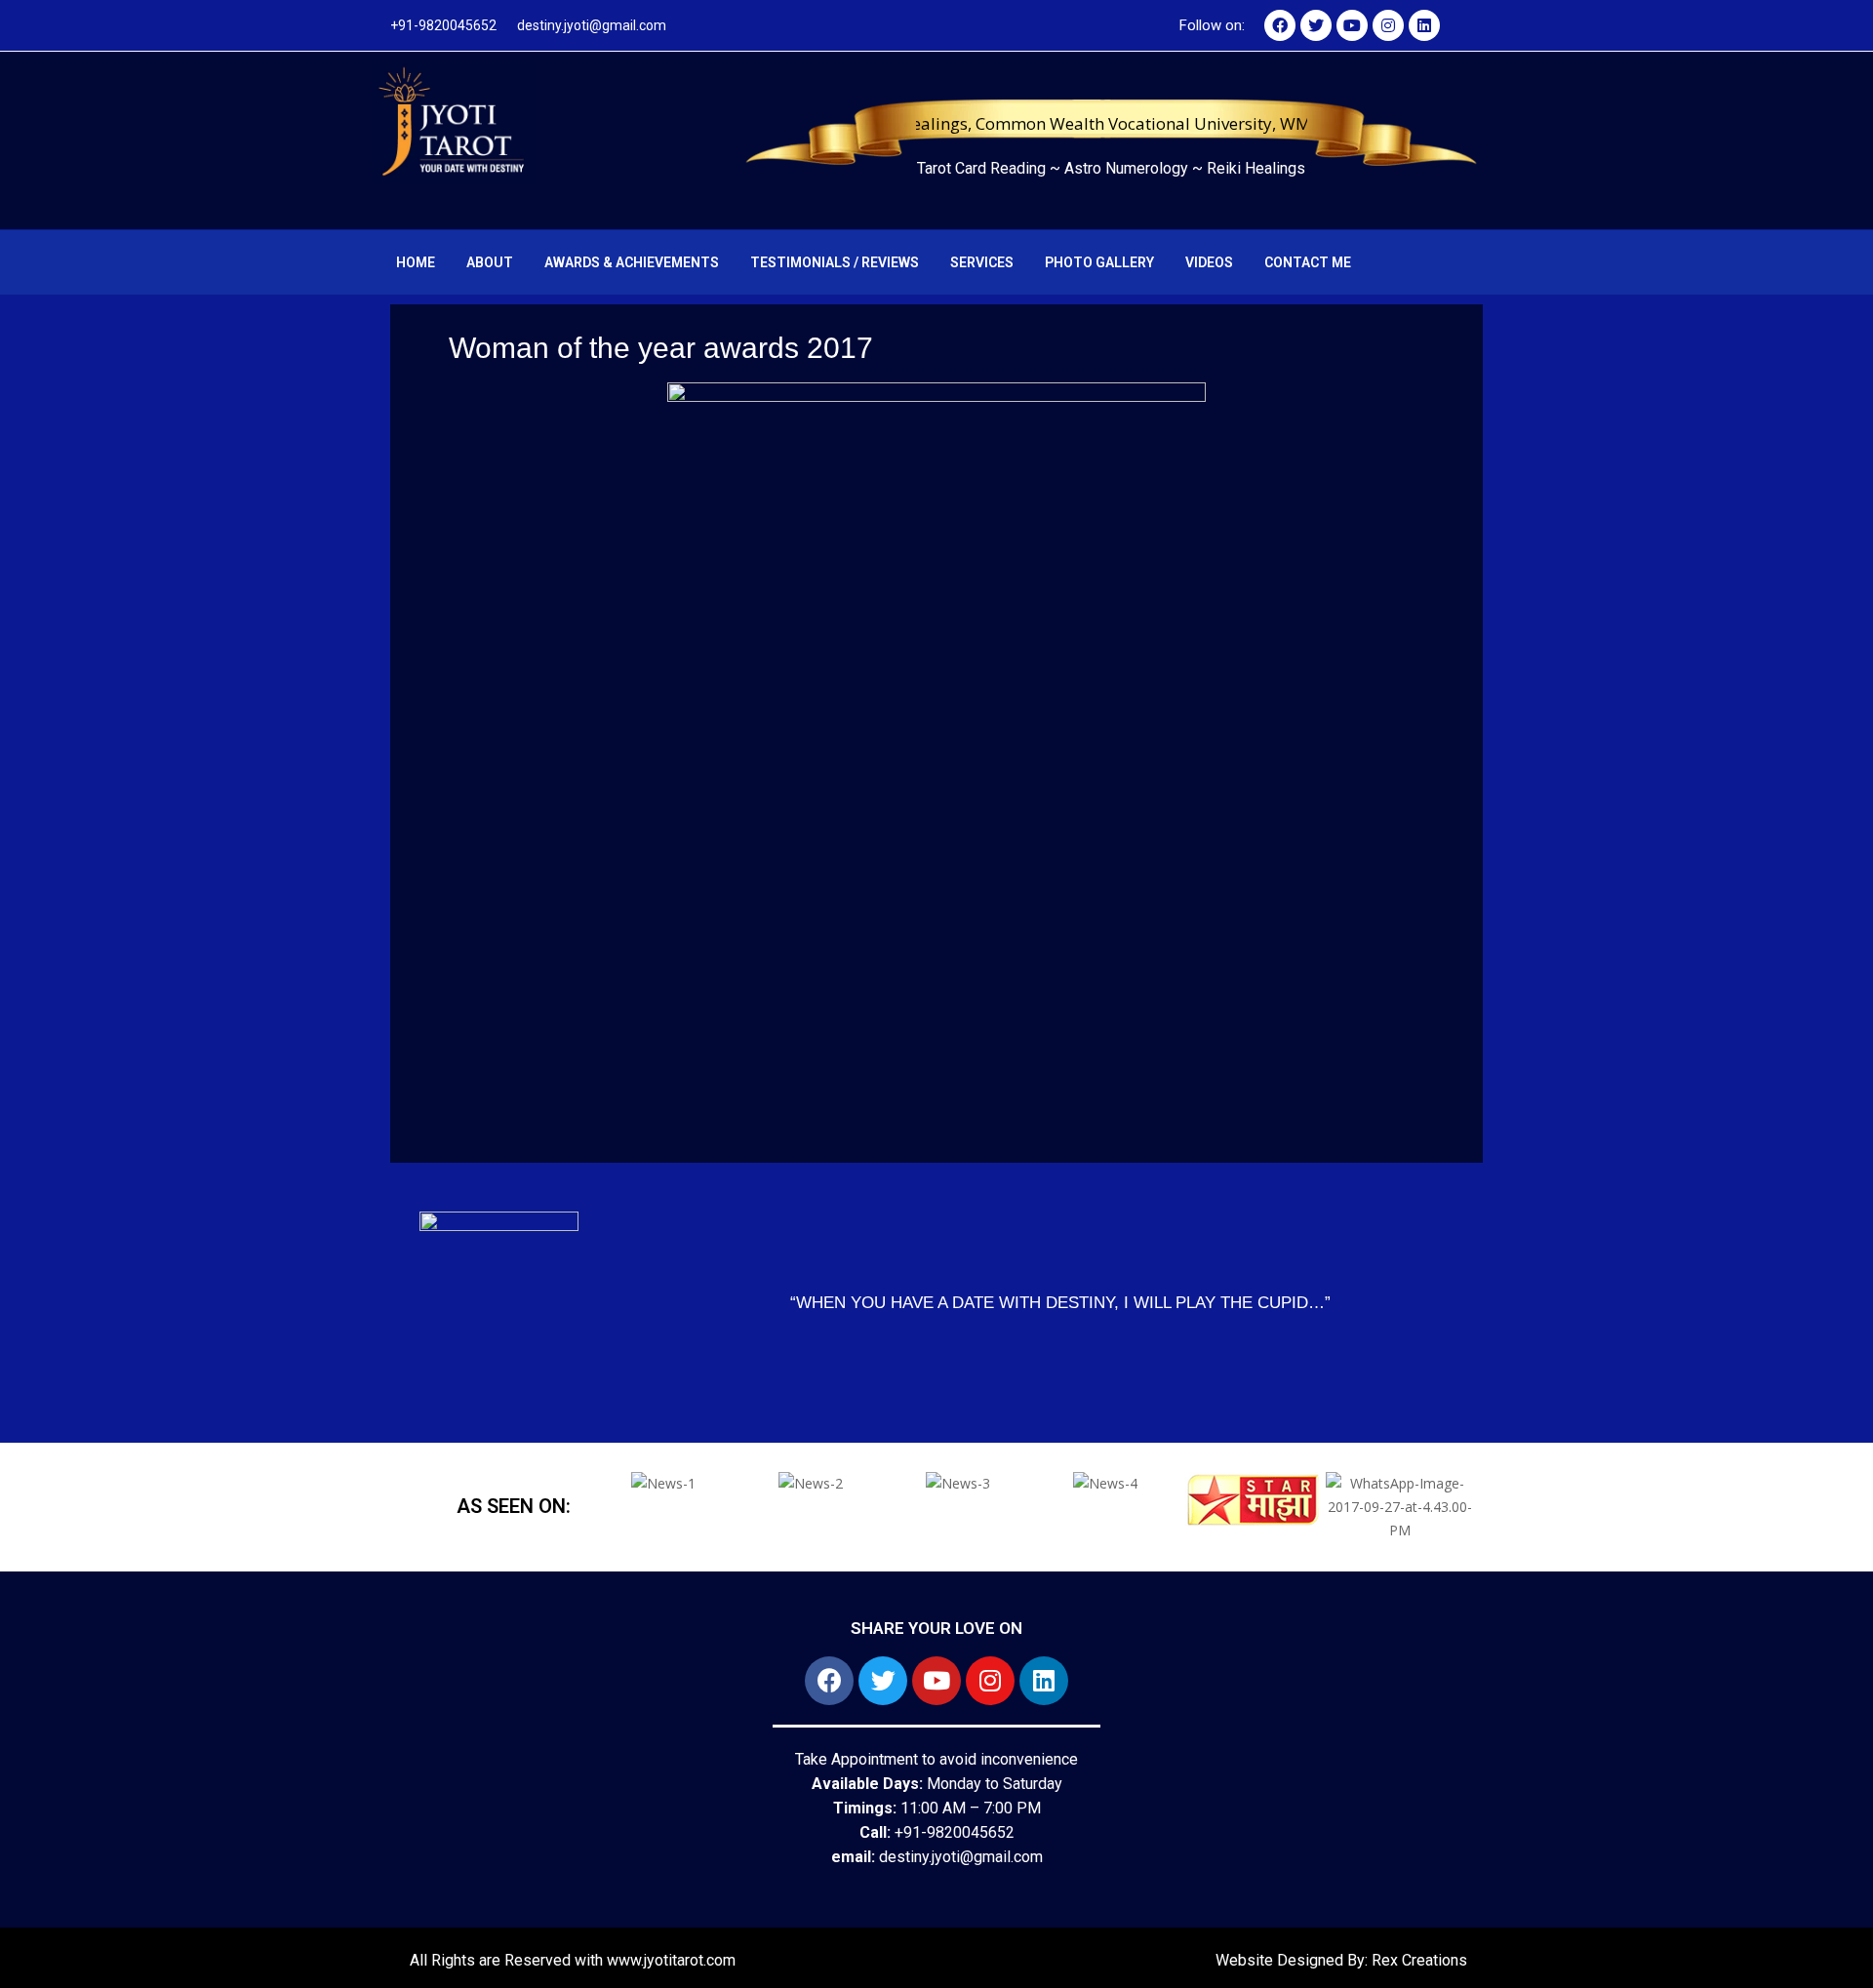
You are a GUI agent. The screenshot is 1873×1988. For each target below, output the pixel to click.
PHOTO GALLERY (1099, 262)
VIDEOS (1209, 262)
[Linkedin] (1424, 25)
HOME (416, 262)
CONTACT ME (1308, 262)
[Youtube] (1352, 25)
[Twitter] (1316, 25)
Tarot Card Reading (983, 168)
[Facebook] (1280, 25)
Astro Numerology (1128, 168)
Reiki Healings (1256, 168)
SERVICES (982, 262)
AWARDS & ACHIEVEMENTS (632, 262)
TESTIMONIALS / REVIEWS (835, 262)
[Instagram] (1388, 25)
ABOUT (490, 262)
